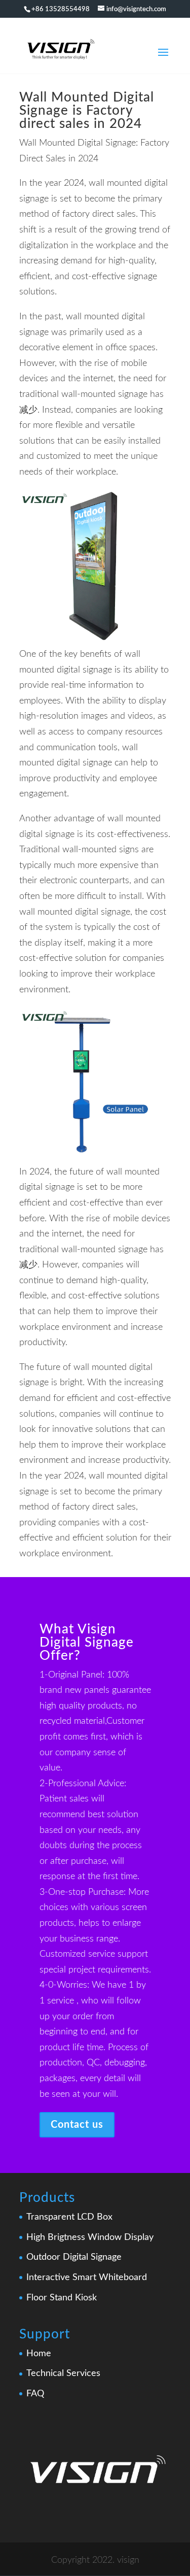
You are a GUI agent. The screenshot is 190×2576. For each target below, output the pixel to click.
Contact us (77, 2125)
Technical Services (63, 2373)
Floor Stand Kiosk (62, 2298)
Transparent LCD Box (69, 2217)
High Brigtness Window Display (90, 2237)
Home (39, 2354)
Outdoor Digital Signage (74, 2257)
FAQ (35, 2394)
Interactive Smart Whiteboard (87, 2278)
